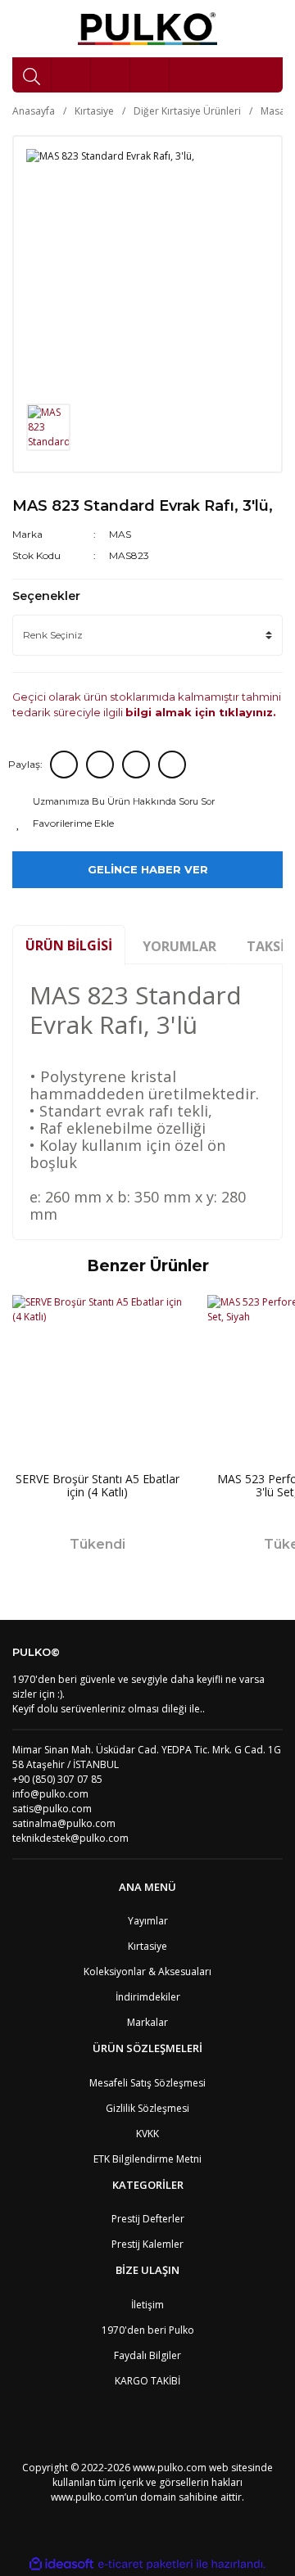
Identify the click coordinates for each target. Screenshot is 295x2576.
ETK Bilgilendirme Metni (147, 2159)
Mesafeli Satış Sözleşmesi (147, 2083)
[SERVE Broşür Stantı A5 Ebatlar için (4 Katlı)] (98, 1380)
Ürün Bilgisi (69, 945)
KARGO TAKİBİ (147, 2381)
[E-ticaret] (145, 2565)
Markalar (147, 2022)
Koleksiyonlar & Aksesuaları (147, 1971)
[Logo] (148, 29)
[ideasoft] (61, 2564)
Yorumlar (179, 946)
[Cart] (150, 75)
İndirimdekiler (148, 1997)
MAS (120, 534)
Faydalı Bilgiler (147, 2355)
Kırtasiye (147, 1946)
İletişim (147, 2305)
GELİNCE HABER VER (148, 869)
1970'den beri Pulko (148, 2330)
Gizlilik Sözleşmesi (147, 2108)
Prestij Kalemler (147, 2244)
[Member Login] (111, 75)
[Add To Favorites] (147, 823)
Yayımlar (148, 1921)
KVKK (147, 2134)
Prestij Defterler (148, 2219)
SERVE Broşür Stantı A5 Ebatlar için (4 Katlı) (98, 1486)
